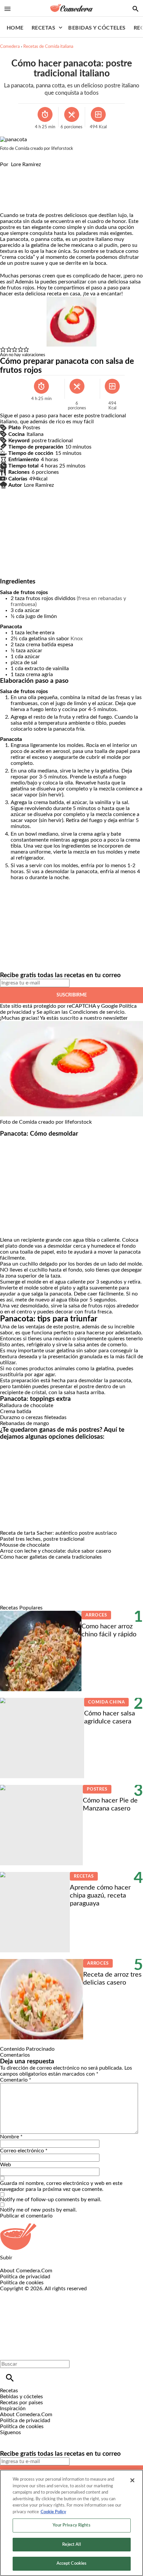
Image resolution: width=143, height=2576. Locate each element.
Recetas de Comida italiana (48, 47)
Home (15, 28)
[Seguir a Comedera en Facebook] (8, 2438)
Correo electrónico (24, 2151)
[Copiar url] (16, 190)
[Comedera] (71, 8)
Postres (97, 1789)
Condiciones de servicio (97, 1012)
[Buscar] (10, 2378)
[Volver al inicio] (64, 2316)
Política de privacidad (25, 2277)
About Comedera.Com (26, 2271)
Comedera (10, 47)
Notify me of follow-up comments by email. (51, 2200)
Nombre (11, 2137)
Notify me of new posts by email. (38, 2210)
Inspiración (13, 2409)
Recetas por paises (21, 2403)
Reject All (71, 2545)
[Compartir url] (7, 205)
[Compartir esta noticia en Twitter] (41, 170)
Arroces (96, 1615)
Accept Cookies (72, 2564)
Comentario (16, 2080)
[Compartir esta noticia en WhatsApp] (8, 170)
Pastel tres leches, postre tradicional (42, 1539)
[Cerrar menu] (7, 2353)
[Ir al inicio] (71, 2237)
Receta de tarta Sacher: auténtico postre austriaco (58, 1533)
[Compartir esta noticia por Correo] (56, 170)
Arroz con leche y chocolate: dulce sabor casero (56, 1551)
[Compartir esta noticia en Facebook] (24, 170)
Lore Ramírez (26, 164)
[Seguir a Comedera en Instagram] (24, 2438)
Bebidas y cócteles (97, 28)
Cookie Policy (53, 2512)
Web (5, 2165)
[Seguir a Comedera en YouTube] (40, 2438)
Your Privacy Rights (71, 2525)
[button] (3, 350)
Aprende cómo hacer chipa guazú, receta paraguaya (100, 1896)
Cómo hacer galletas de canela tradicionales (51, 1557)
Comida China (106, 1702)
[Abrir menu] (7, 9)
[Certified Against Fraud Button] (24, 2295)
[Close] (132, 2480)
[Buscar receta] (136, 9)
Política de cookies (22, 2283)
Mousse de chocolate (25, 1545)
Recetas (43, 28)
